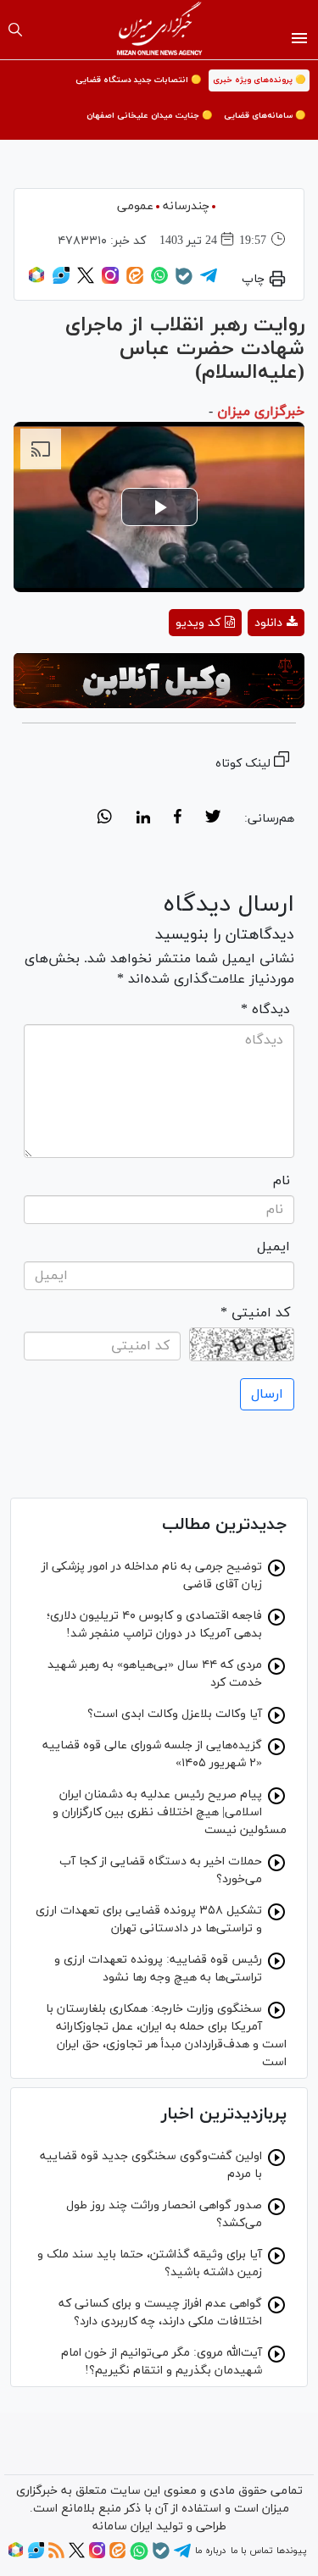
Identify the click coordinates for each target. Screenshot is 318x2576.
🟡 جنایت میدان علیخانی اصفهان (149, 116)
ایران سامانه (123, 2526)
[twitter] (213, 819)
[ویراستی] (61, 281)
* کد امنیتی (255, 1313)
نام (282, 1181)
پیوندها (291, 2551)
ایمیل (273, 1247)
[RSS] (56, 2556)
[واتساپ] (159, 281)
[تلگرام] (209, 281)
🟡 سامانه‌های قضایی (265, 116)
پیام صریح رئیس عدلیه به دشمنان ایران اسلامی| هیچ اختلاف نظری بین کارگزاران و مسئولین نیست (170, 1812)
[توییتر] (86, 281)
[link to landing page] (159, 30)
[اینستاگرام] (110, 281)
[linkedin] (143, 819)
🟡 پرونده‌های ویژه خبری (259, 80)
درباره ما (210, 2551)
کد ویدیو (198, 623)
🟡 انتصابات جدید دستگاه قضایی (138, 80)
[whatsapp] (105, 819)
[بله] (184, 282)
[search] (15, 30)
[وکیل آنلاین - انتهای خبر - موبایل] (159, 680)
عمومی (135, 206)
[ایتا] (135, 281)
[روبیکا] (36, 281)
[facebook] (178, 819)
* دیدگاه (265, 1010)
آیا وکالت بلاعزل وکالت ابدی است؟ (175, 1714)
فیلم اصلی (245, 667)
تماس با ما (251, 2551)
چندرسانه (186, 206)
